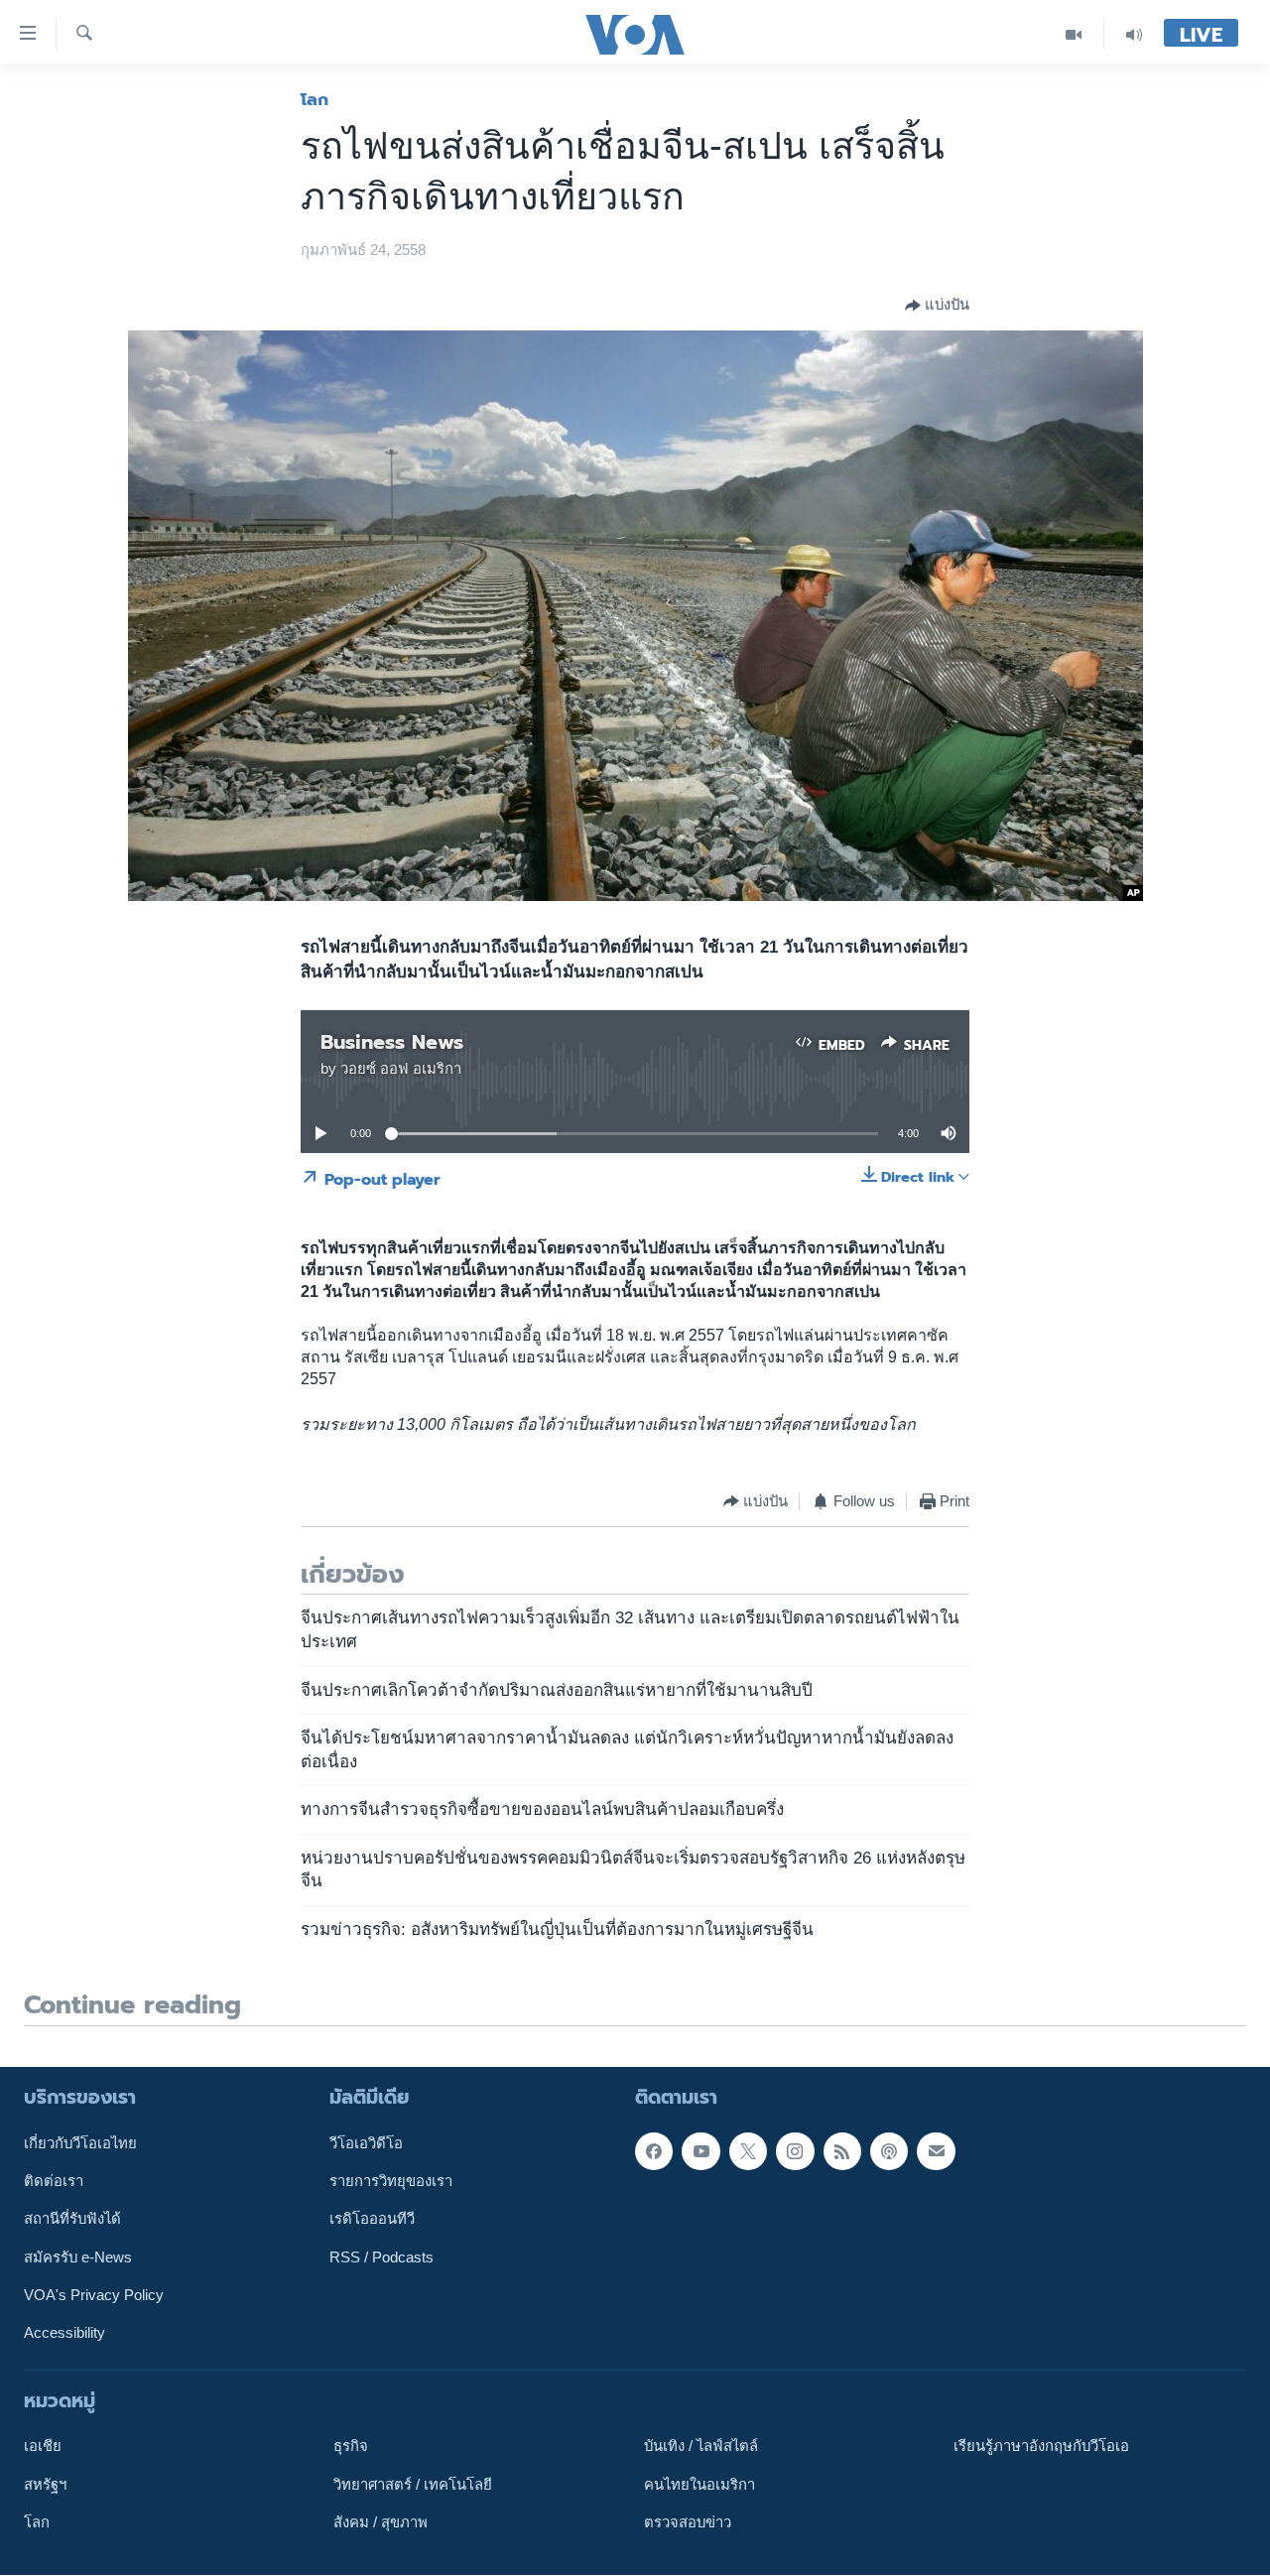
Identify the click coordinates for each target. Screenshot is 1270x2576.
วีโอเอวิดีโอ (366, 2143)
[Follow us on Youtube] (700, 2151)
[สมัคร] (936, 2151)
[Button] (937, 306)
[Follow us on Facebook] (654, 2151)
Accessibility (64, 2334)
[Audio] (1134, 34)
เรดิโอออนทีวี (372, 2220)
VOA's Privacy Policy (94, 2295)
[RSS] (842, 2151)
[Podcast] (889, 2151)
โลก (315, 99)
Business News (392, 1042)
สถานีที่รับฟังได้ (72, 2220)
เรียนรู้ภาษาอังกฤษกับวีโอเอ (1041, 2447)
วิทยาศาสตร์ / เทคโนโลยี (413, 2485)
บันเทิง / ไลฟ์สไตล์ (701, 2447)
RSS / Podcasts (381, 2257)
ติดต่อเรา (54, 2181)
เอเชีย (43, 2447)
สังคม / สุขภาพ (381, 2522)
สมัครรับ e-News (78, 2257)
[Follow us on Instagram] (795, 2151)
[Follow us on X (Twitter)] (748, 2151)
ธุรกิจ (351, 2447)
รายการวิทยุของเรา (391, 2181)
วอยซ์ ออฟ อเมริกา (401, 1069)
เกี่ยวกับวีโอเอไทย (80, 2143)
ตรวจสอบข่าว (688, 2522)
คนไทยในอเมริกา (699, 2485)
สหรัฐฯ (45, 2485)
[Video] (1074, 34)
